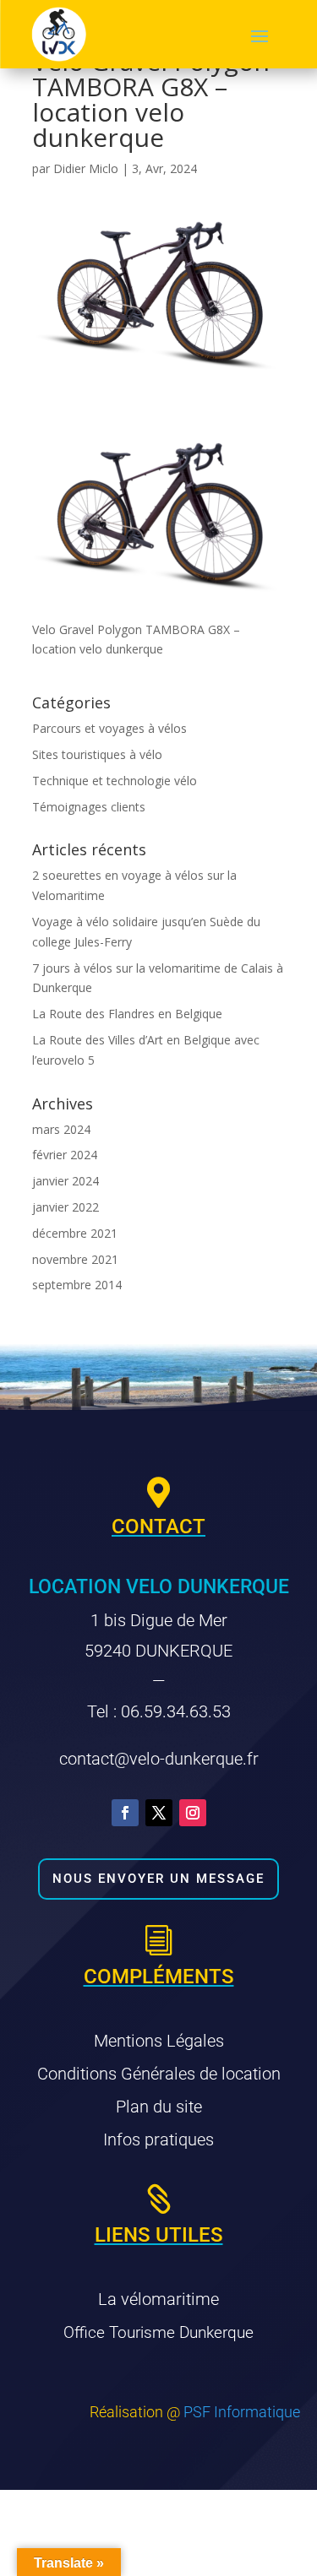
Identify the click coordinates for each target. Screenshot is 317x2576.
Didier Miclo (86, 168)
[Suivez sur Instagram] (193, 1813)
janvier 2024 (66, 1181)
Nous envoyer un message (158, 1879)
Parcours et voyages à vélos (109, 728)
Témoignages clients (89, 807)
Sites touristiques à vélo (97, 754)
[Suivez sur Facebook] (125, 1813)
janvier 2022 (66, 1207)
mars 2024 (61, 1129)
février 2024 (65, 1155)
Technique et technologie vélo (115, 781)
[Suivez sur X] (159, 1813)
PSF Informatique (242, 2412)
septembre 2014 (77, 1285)
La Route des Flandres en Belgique (127, 1014)
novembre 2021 (75, 1259)
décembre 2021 (75, 1233)
